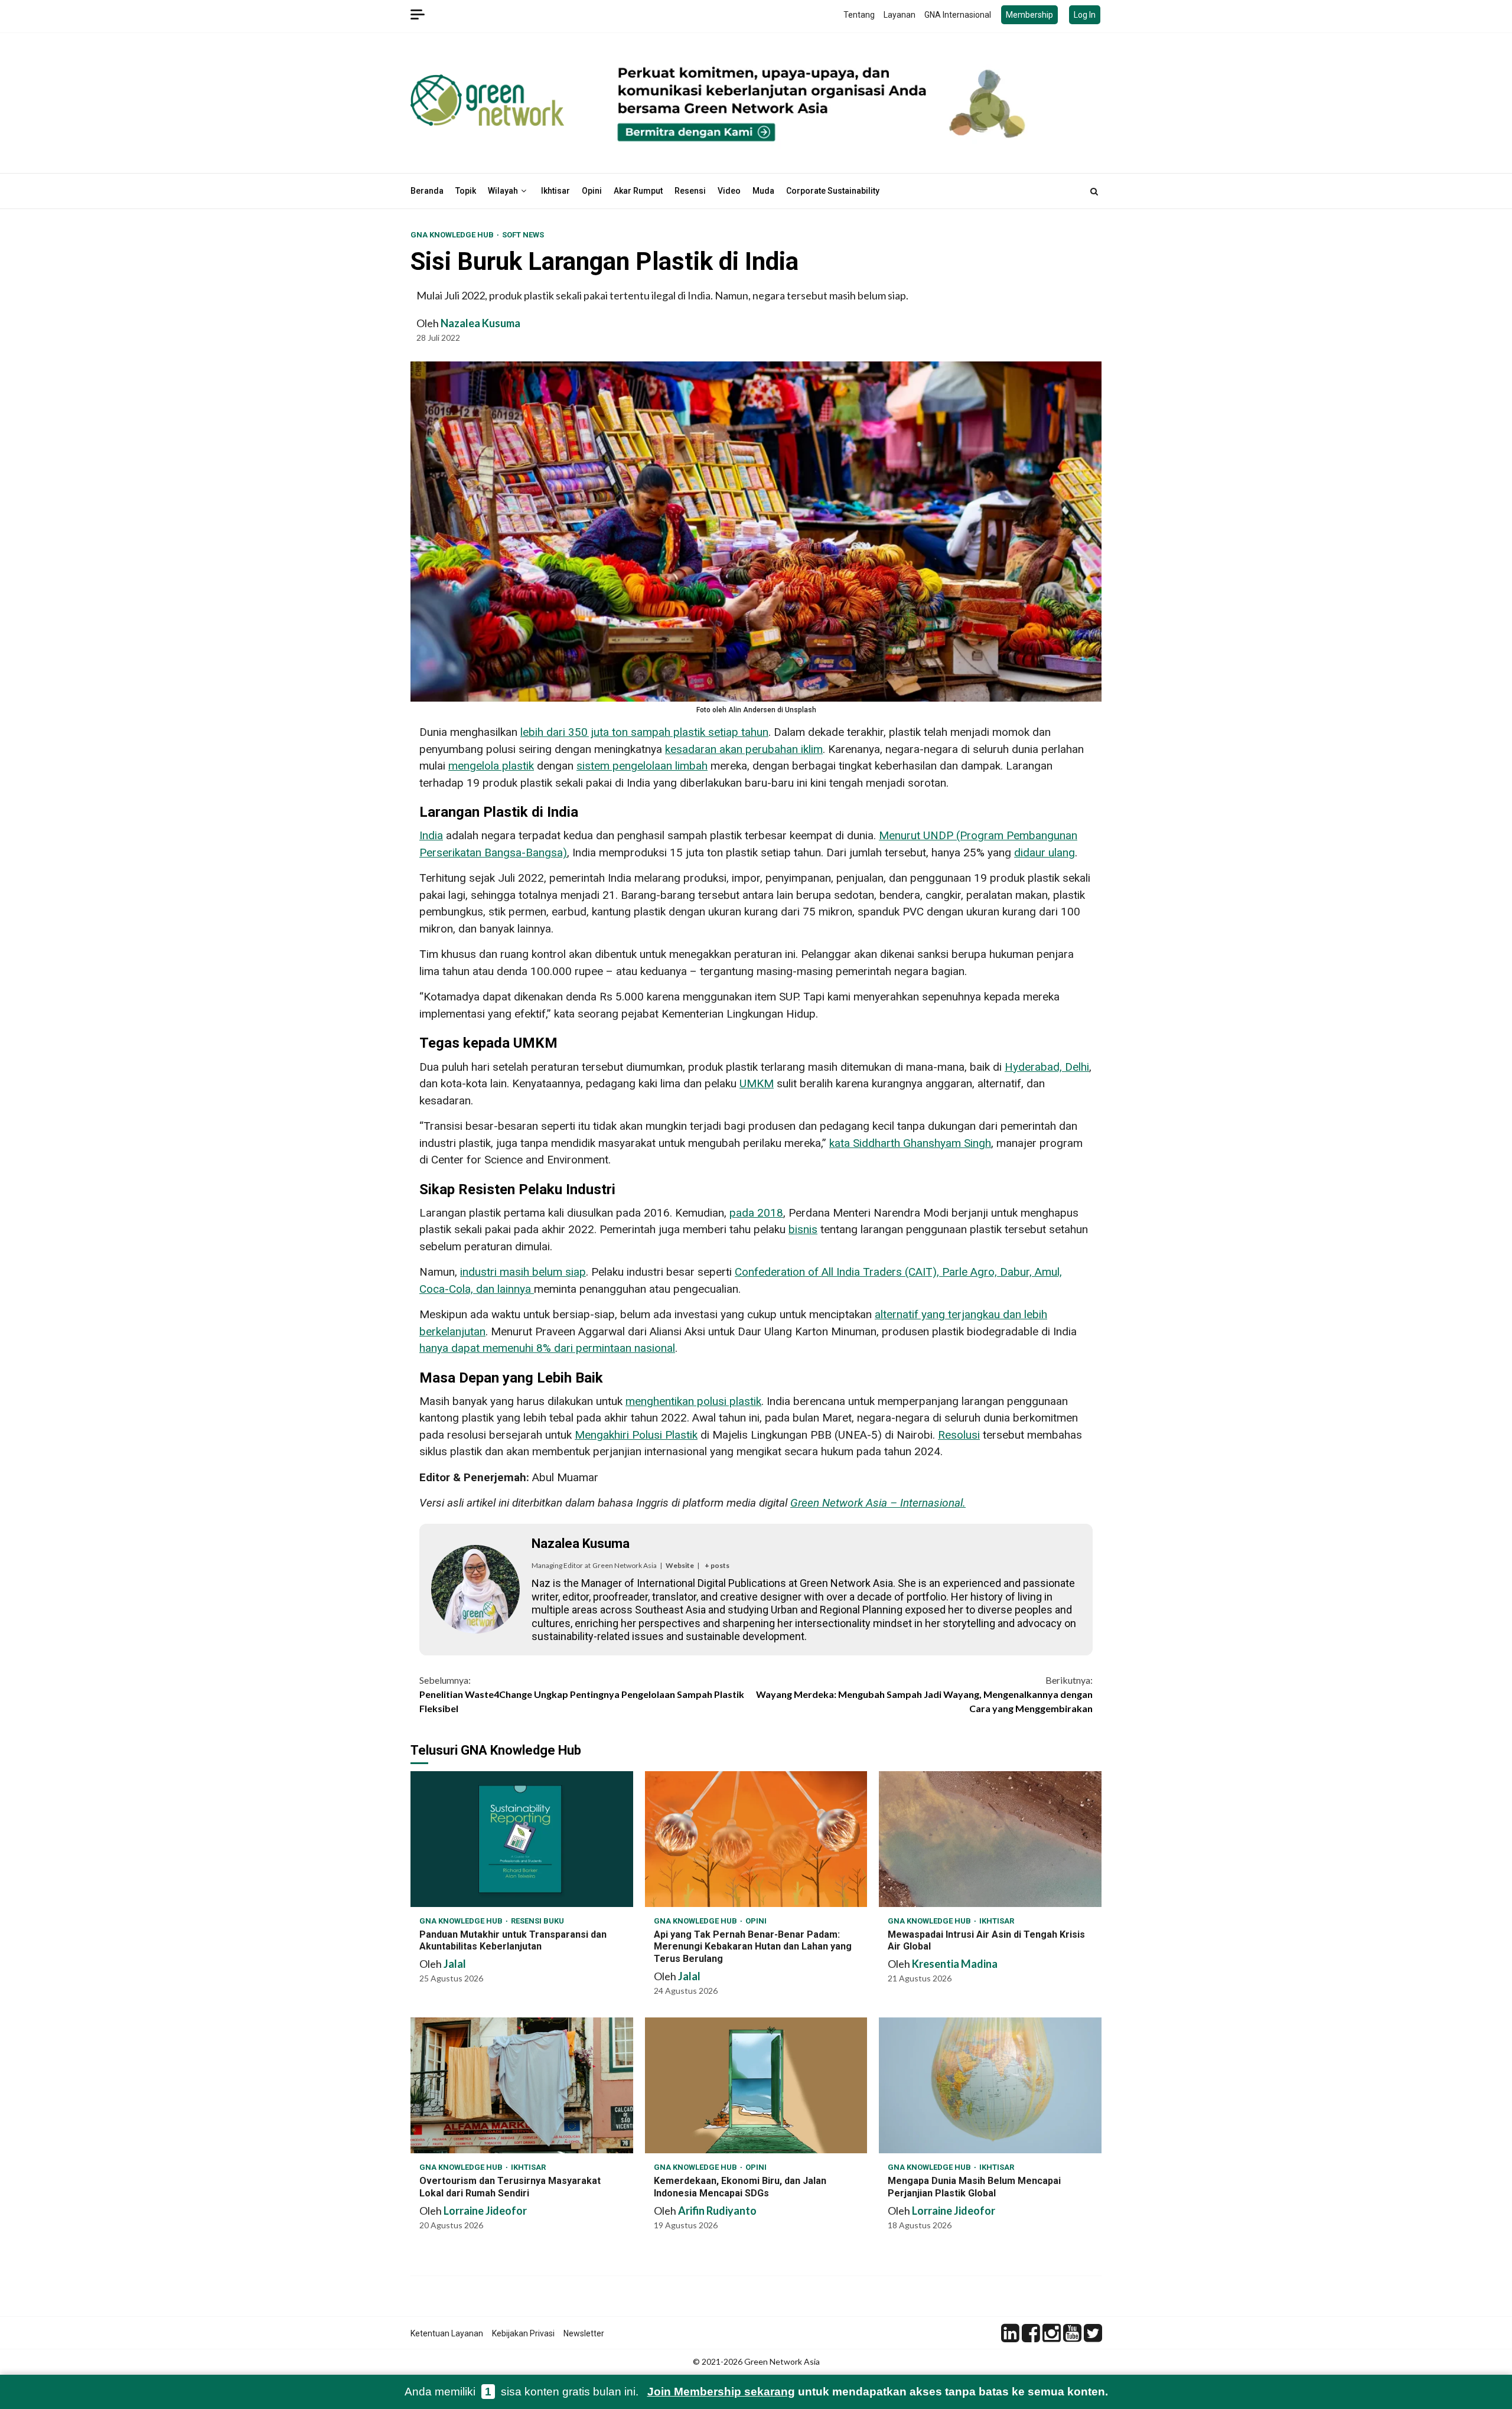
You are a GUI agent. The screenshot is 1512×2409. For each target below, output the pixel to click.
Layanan (900, 15)
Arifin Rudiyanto (717, 2211)
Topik (466, 191)
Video (729, 191)
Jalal (455, 1964)
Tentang (859, 15)
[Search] (1094, 191)
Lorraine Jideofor (485, 2211)
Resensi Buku (537, 1921)
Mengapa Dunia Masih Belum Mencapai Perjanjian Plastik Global (990, 2085)
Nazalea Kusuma (480, 323)
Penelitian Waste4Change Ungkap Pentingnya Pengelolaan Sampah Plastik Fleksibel (582, 1694)
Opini (592, 191)
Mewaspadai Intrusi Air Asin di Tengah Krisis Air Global (990, 1839)
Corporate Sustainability (833, 191)
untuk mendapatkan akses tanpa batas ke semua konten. (878, 2392)
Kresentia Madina (955, 1964)
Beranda (427, 191)
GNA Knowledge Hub (453, 235)
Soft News (523, 235)
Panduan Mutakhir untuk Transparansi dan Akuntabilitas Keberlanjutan (522, 1839)
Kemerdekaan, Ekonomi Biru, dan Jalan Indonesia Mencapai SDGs (756, 2085)
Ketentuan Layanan (447, 2333)
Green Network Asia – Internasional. (878, 1503)
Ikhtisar (555, 191)
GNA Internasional (958, 15)
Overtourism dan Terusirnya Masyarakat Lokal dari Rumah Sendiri (522, 2085)
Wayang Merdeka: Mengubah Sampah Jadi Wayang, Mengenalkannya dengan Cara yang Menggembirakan (924, 1694)
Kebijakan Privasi (523, 2333)
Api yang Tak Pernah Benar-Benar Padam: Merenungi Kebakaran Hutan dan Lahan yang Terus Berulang (756, 1839)
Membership (1029, 15)
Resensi (690, 191)
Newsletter (584, 2333)
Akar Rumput (638, 191)
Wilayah (503, 191)
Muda (763, 191)
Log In (1085, 15)
